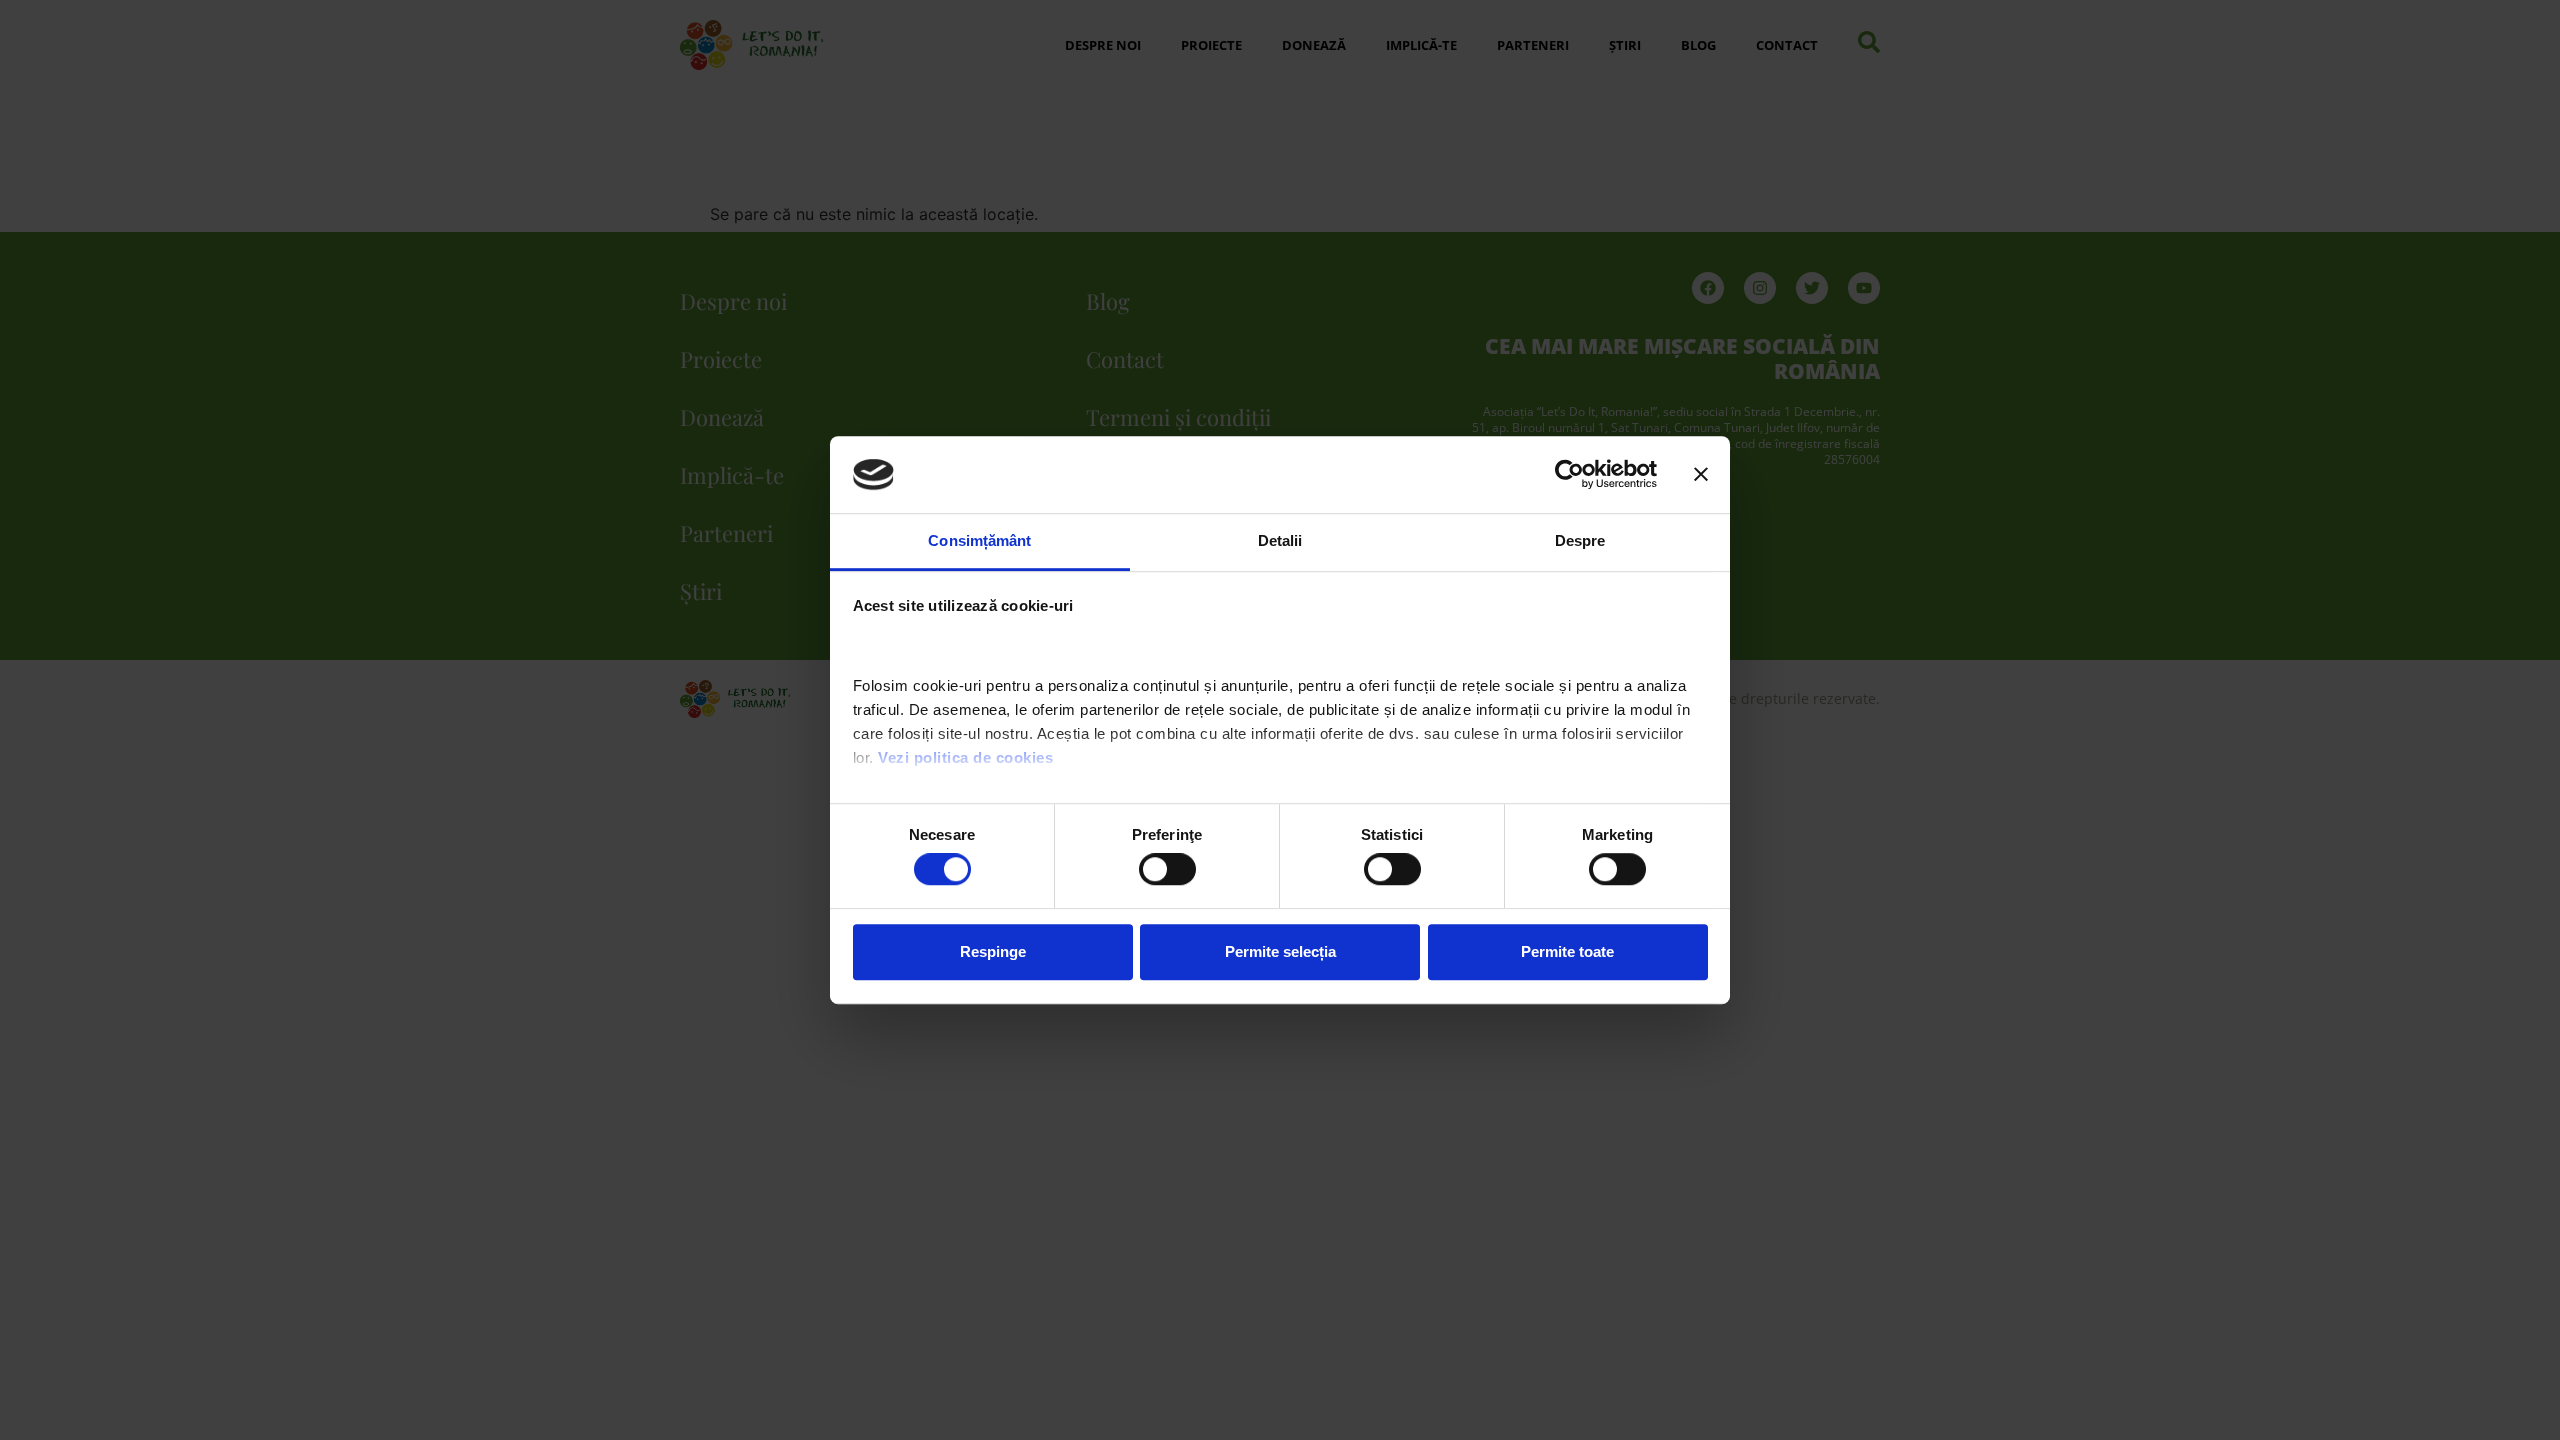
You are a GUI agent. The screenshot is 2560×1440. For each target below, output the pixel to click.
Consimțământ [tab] (979, 540)
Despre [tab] (1580, 540)
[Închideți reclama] (1701, 475)
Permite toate (1567, 951)
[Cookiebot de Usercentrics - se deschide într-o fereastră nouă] (1569, 475)
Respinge (993, 951)
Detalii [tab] (1280, 540)
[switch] (1167, 869)
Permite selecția (1280, 951)
